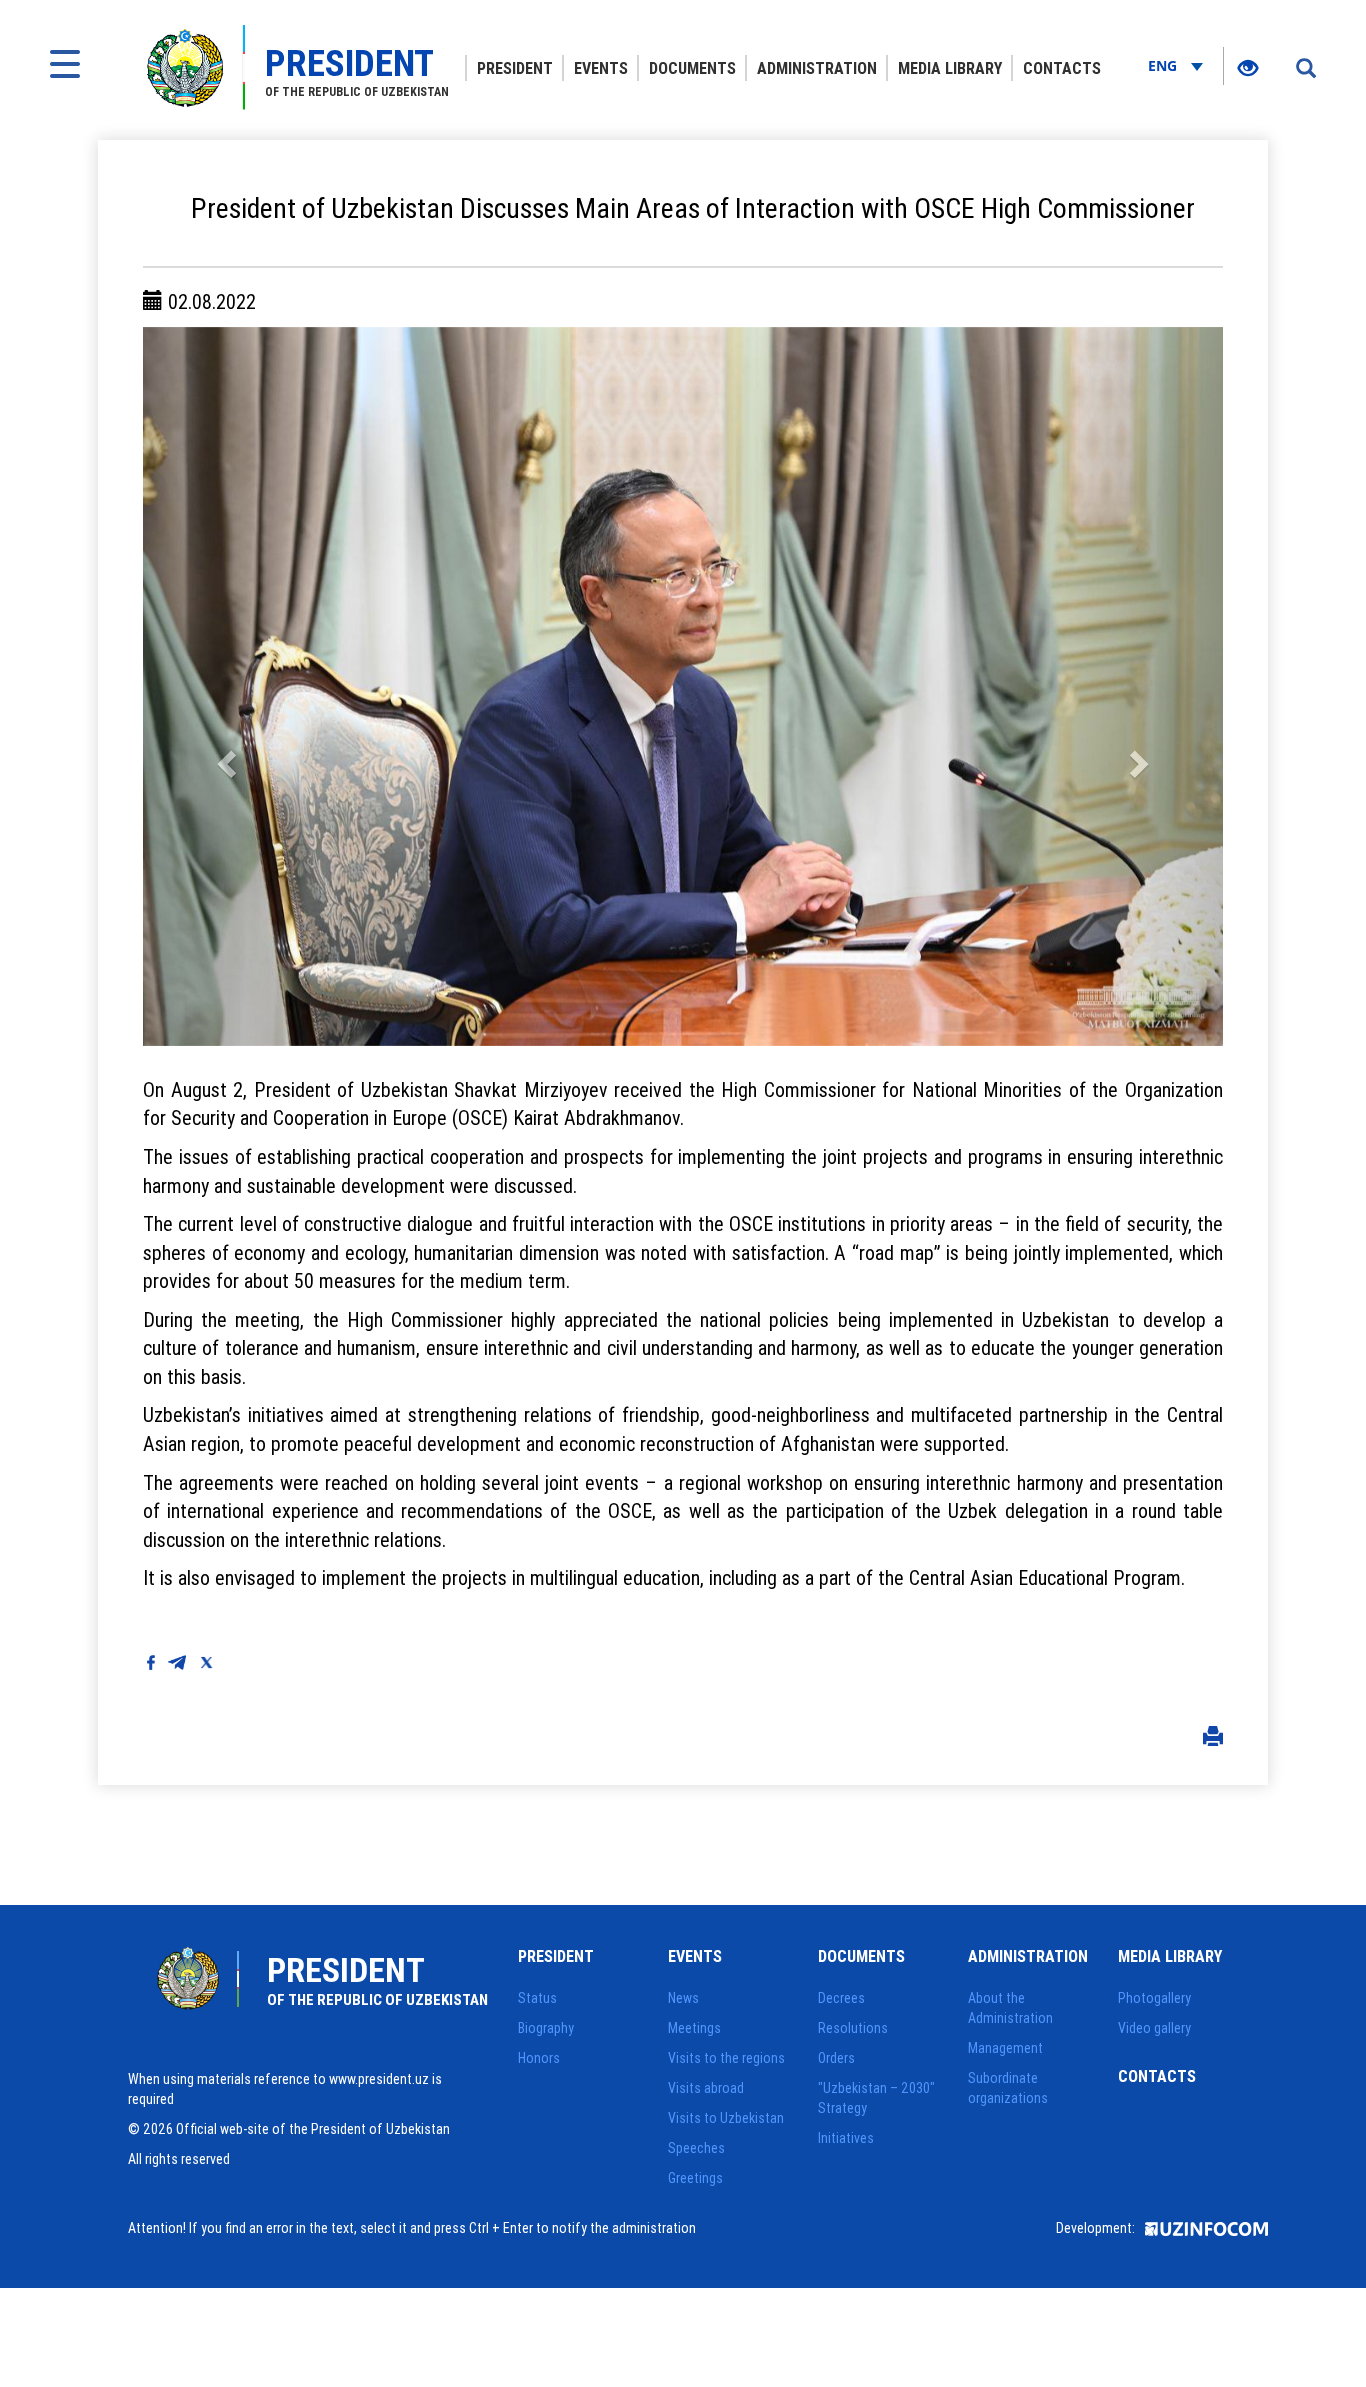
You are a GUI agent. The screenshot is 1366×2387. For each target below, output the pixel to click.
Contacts (1062, 68)
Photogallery (1154, 1998)
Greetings (695, 2178)
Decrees (841, 1998)
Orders (836, 2058)
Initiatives (846, 2138)
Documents (692, 68)
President (515, 68)
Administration (817, 68)
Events (601, 68)
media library (950, 68)
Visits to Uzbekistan (726, 2118)
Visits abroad (706, 2088)
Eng (1164, 65)
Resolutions (853, 2028)
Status (537, 1998)
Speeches (696, 2148)
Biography (546, 2028)
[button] (224, 686)
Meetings (694, 2028)
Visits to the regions (726, 2058)
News (683, 1998)
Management (1005, 2048)
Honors (539, 2058)
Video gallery (1154, 2028)
